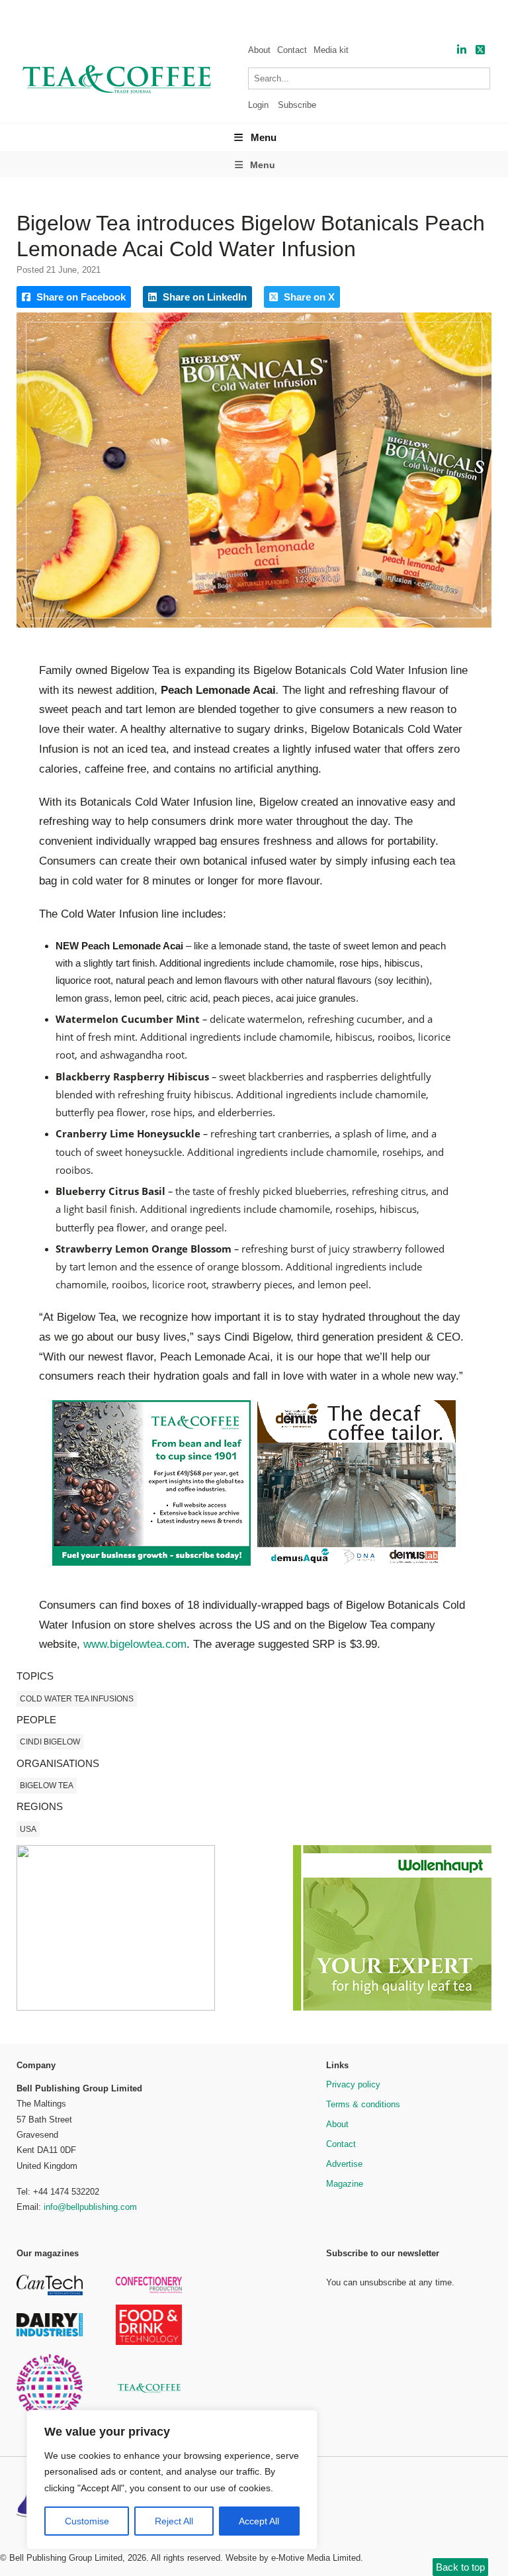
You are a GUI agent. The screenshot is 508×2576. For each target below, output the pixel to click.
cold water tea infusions (77, 1699)
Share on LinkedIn (203, 297)
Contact (292, 50)
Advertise (344, 2164)
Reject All (174, 2521)
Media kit (331, 50)
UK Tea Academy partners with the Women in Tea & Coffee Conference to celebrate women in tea (265, 17)
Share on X (308, 297)
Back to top (460, 2567)
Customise (87, 2521)
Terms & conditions (363, 2104)
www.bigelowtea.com (135, 1644)
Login (258, 105)
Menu (264, 137)
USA (28, 1829)
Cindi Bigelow (50, 1742)
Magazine (345, 2184)
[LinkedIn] (462, 50)
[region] (172, 2480)
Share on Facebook (80, 297)
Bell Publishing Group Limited (66, 2558)
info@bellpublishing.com (90, 2207)
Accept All (259, 2521)
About (259, 50)
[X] (480, 50)
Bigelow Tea (47, 1786)
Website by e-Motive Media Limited (293, 2558)
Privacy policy (353, 2084)
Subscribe (297, 105)
